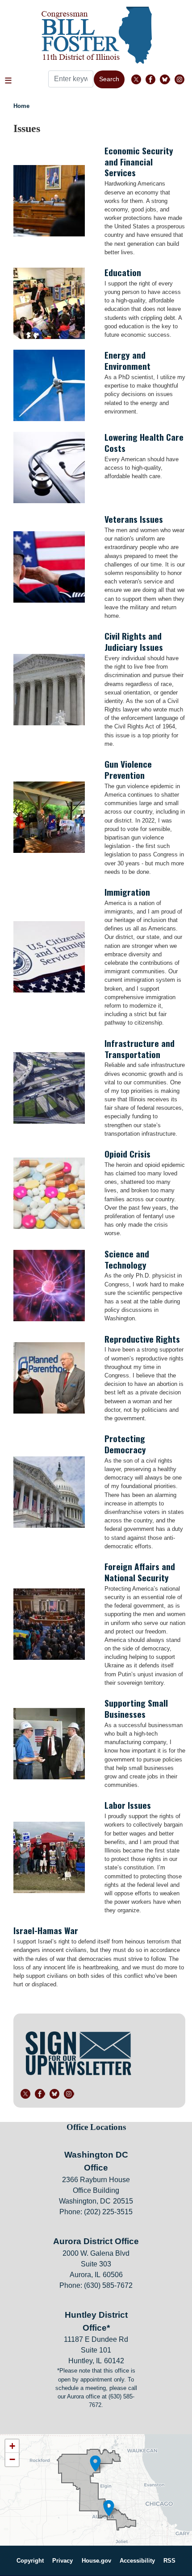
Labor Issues (128, 1805)
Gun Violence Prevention (128, 769)
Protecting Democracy (125, 1444)
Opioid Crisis (127, 1154)
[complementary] (96, 2490)
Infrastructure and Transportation (140, 1049)
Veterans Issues (134, 519)
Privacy (63, 2561)
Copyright (30, 2561)
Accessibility (137, 2561)
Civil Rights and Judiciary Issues (134, 641)
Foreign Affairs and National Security (140, 1572)
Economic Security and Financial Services (139, 162)
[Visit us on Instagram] (182, 79)
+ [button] (12, 2446)
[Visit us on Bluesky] (167, 79)
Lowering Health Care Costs (144, 442)
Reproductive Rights (142, 1339)
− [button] (12, 2459)
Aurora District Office (96, 2241)
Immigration (127, 892)
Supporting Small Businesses (136, 1708)
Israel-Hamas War (46, 1930)
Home (21, 106)
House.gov (96, 2561)
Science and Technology (127, 1259)
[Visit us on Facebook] (153, 79)
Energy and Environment (127, 360)
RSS (169, 2561)
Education (123, 272)
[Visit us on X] (138, 79)
